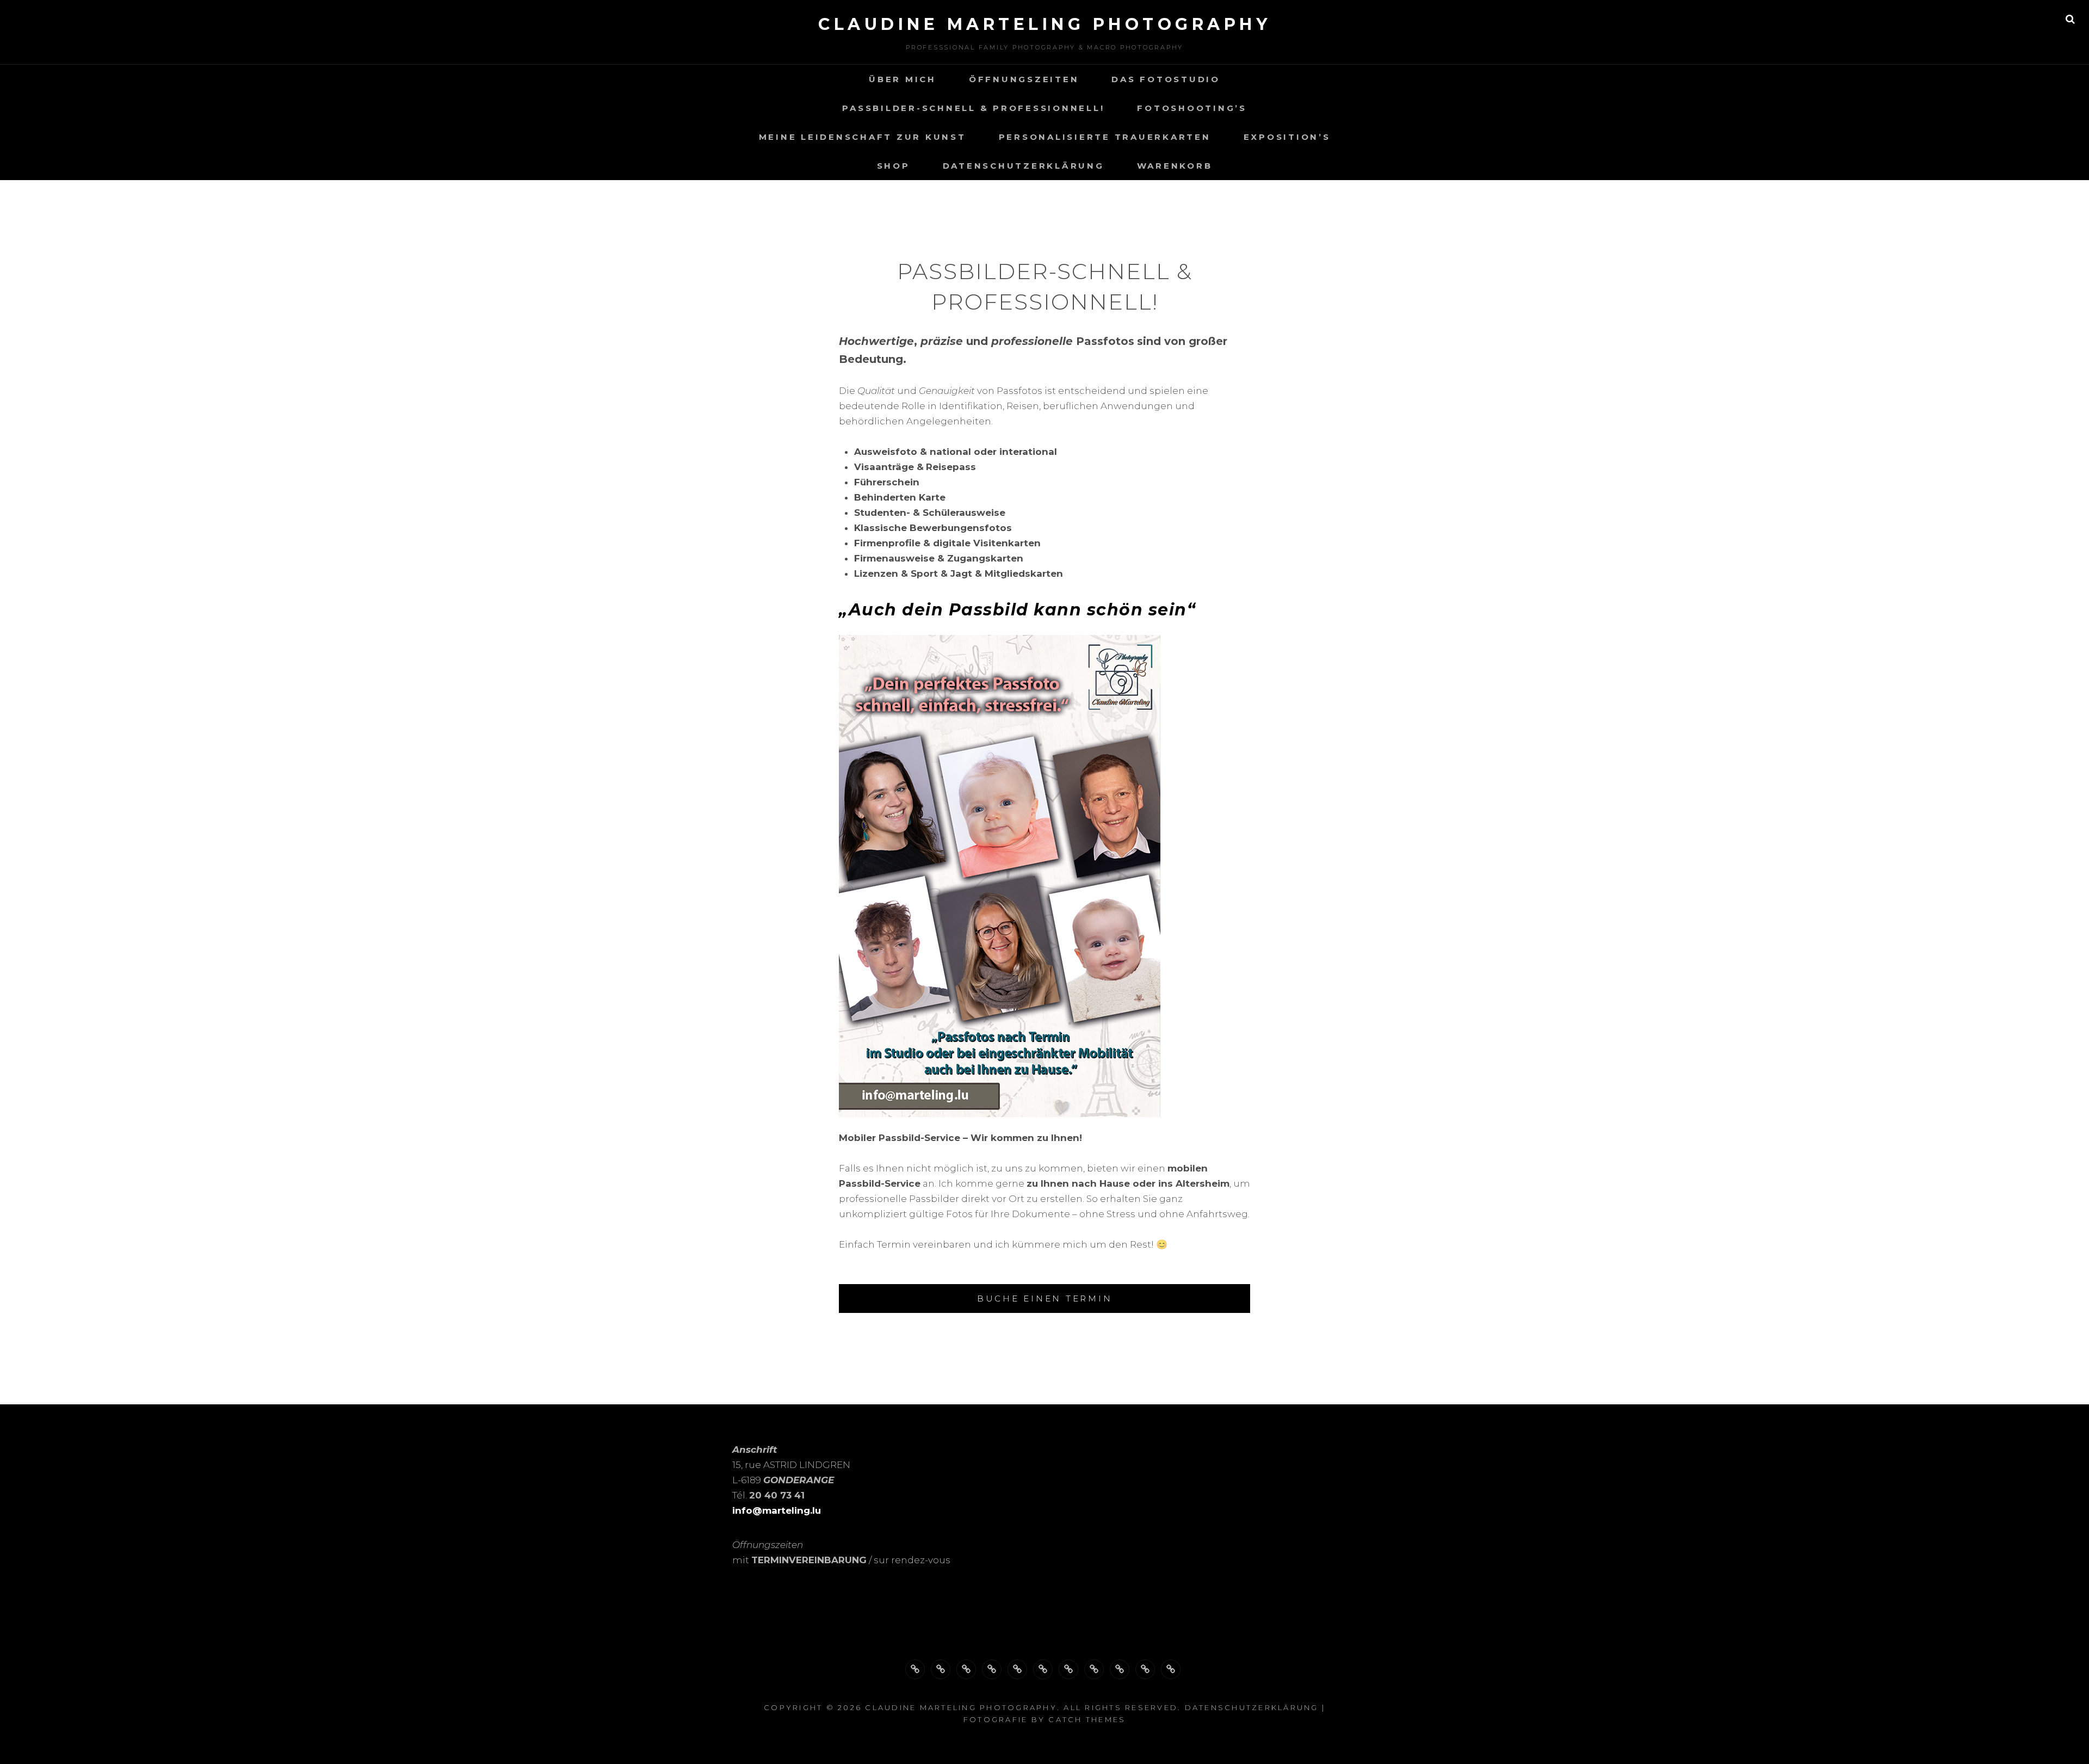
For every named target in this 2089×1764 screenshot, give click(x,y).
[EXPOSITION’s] (1094, 1669)
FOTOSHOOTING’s (1192, 108)
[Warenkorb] (1171, 1669)
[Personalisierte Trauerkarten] (1068, 1669)
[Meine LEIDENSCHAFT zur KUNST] (1043, 1669)
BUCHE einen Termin (1045, 1299)
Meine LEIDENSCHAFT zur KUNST (863, 137)
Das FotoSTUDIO (1166, 79)
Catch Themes (1087, 1719)
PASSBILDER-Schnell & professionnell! (973, 108)
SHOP (894, 166)
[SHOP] (1120, 1669)
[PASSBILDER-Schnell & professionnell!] (992, 1669)
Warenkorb (1175, 166)
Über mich (903, 79)
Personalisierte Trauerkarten (1105, 137)
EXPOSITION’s (1287, 137)
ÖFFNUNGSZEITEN (1024, 79)
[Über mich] (915, 1669)
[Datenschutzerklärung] (1145, 1669)
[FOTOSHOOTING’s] (1017, 1669)
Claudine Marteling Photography (1044, 24)
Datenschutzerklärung (1024, 166)
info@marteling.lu (777, 1510)
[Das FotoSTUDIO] (966, 1669)
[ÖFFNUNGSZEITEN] (941, 1669)
